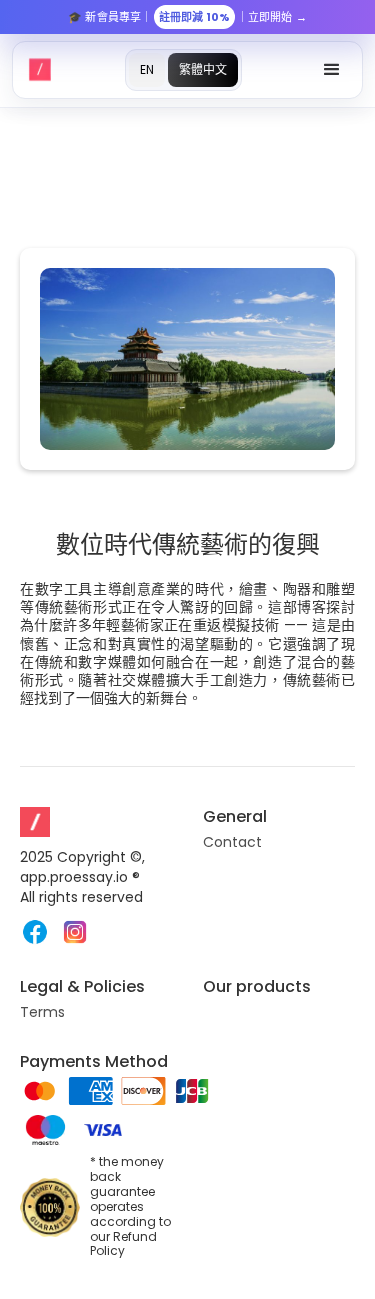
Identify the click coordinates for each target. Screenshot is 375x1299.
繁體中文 (203, 70)
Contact (232, 842)
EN (147, 69)
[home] (40, 70)
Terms (42, 1012)
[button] (332, 70)
